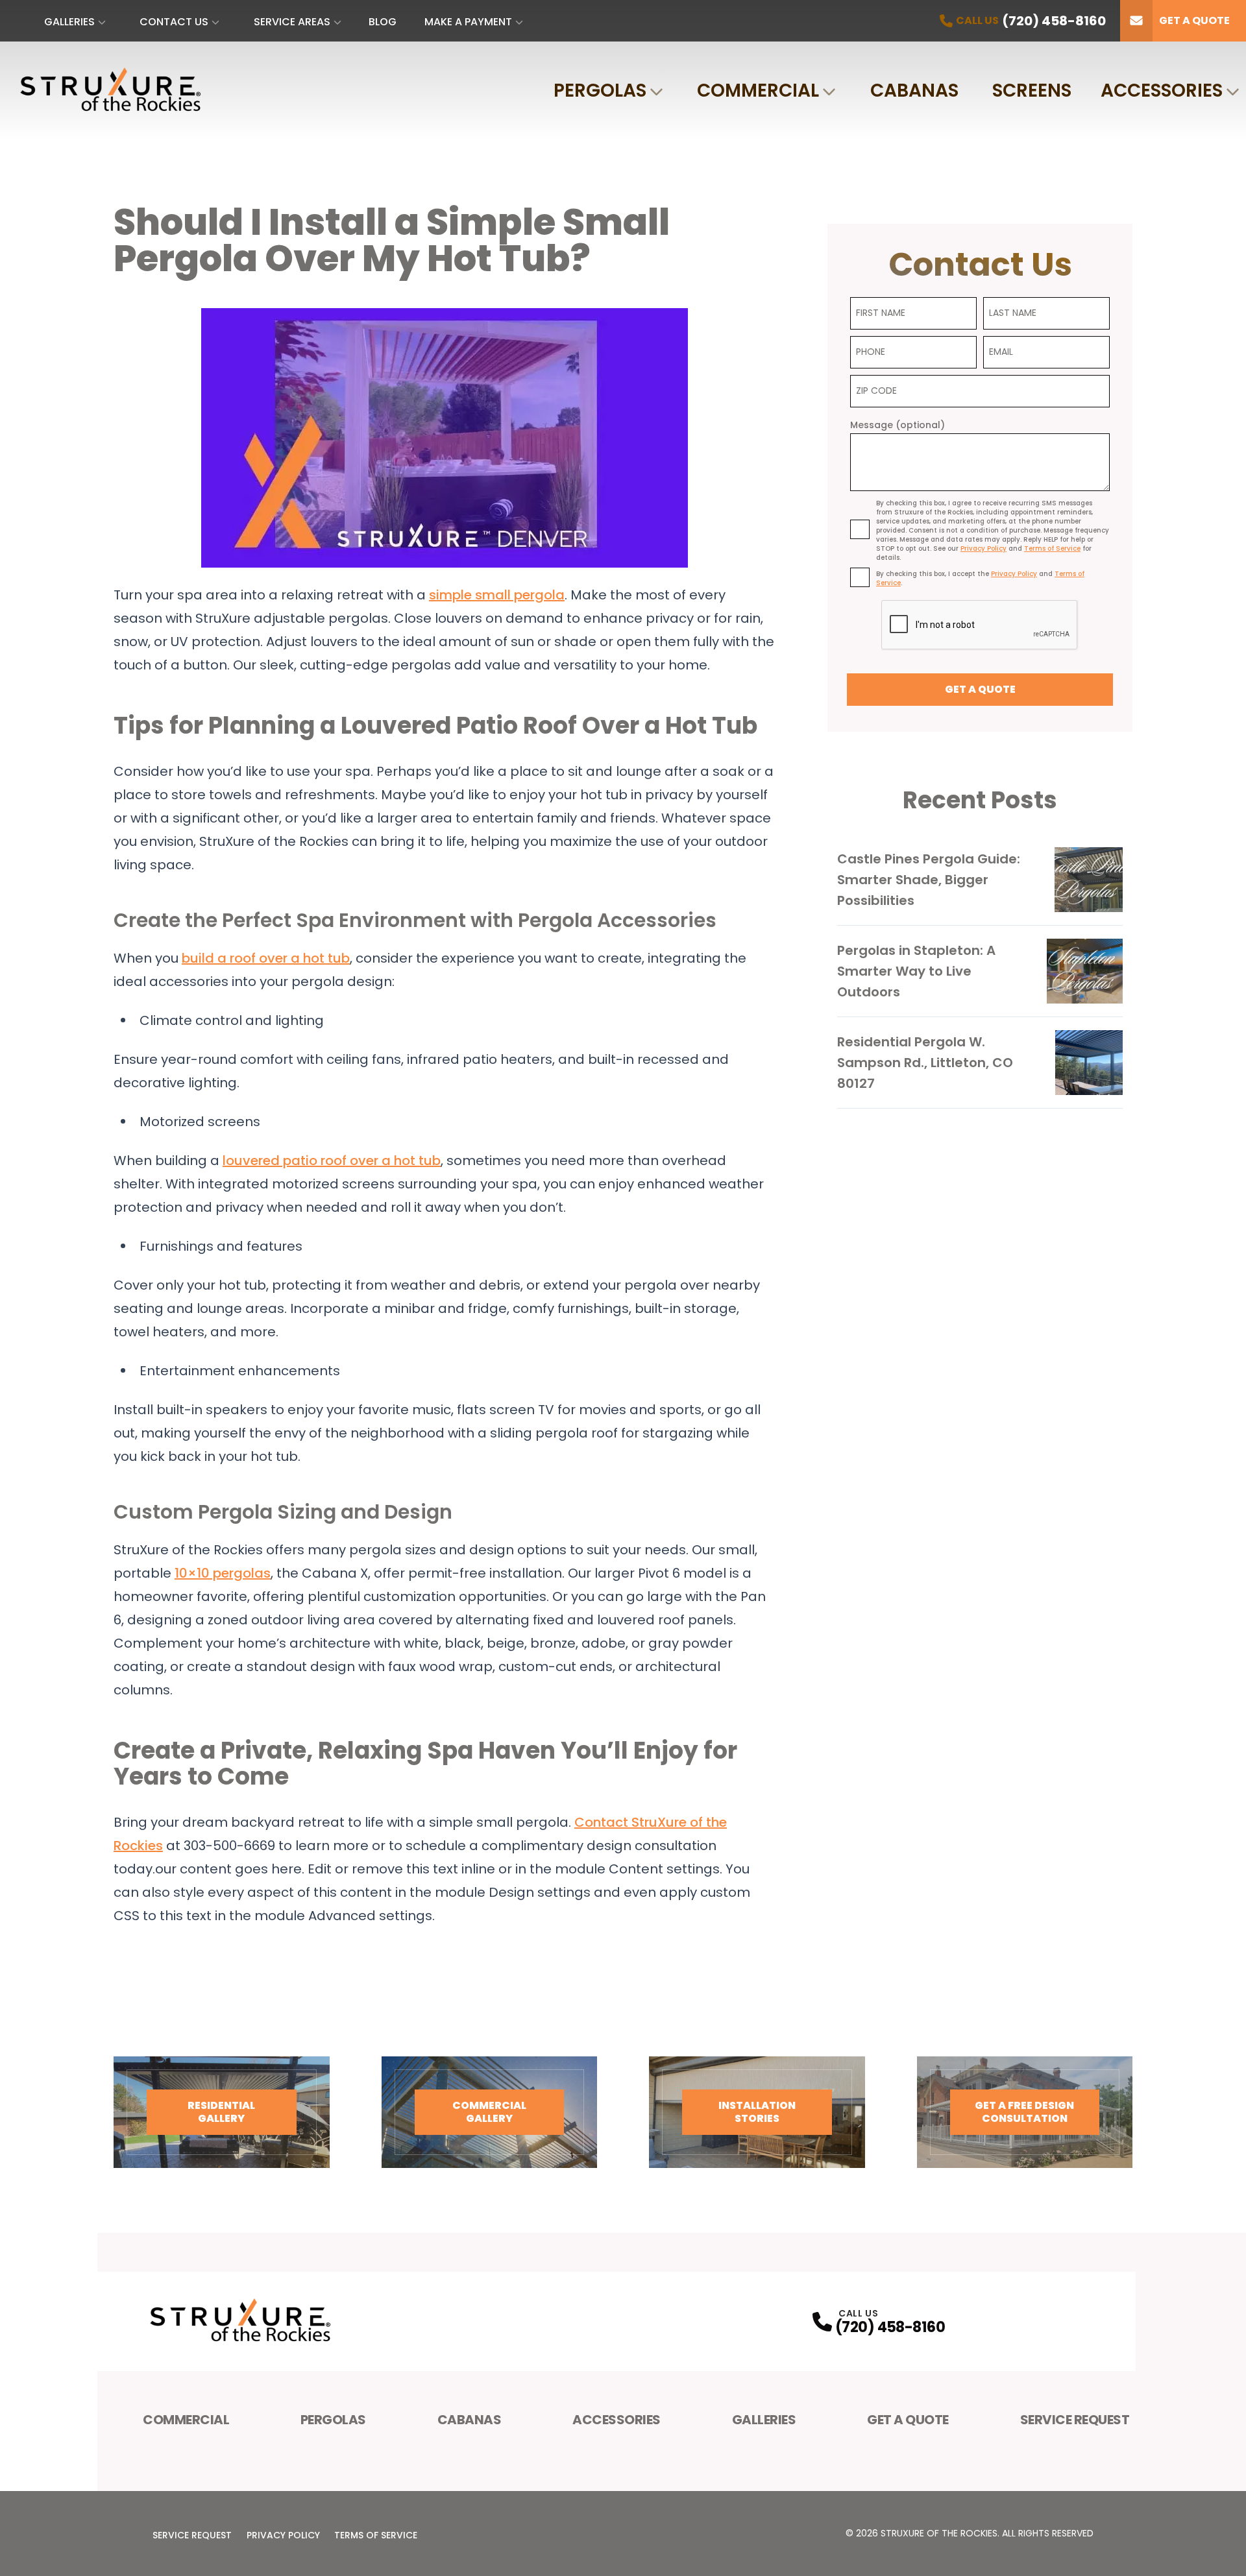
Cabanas (914, 90)
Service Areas (292, 22)
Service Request (1075, 2420)
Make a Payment (468, 22)
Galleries (69, 22)
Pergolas (600, 90)
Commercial (758, 90)
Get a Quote (1194, 20)
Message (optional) (898, 425)
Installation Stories (757, 2112)
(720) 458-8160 (890, 2327)
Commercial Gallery (489, 2112)
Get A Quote (908, 2420)
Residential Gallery (221, 2112)
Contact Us (174, 22)
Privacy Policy (283, 2535)
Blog (383, 22)
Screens (1032, 90)
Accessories (1162, 90)
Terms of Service (376, 2535)
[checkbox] (860, 529)
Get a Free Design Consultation (1024, 2112)
